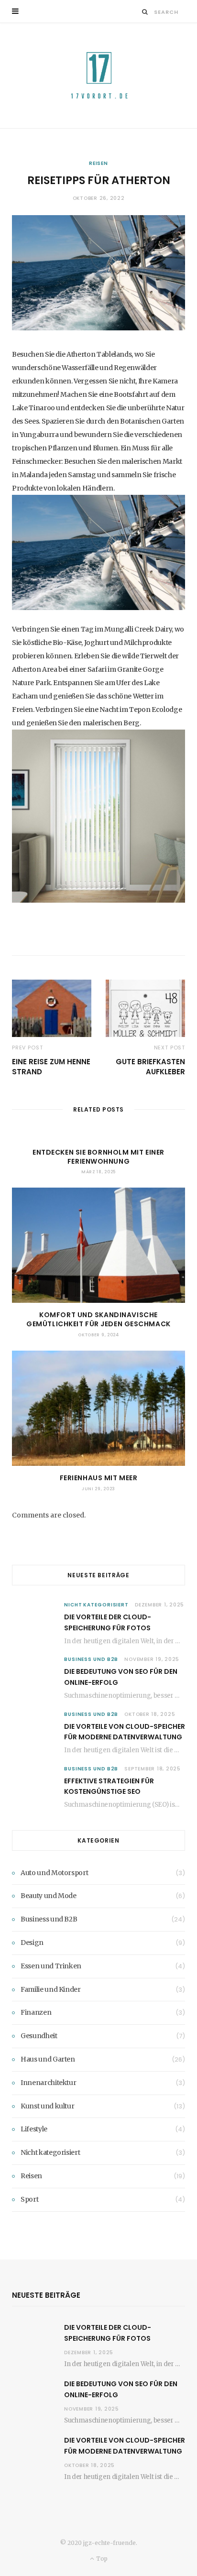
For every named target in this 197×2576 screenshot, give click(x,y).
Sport (29, 2199)
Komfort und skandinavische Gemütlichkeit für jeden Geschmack (98, 1319)
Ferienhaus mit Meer (99, 1478)
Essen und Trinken (51, 1966)
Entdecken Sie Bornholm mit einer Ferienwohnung (98, 1157)
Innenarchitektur (48, 2083)
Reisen (98, 163)
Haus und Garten (48, 2059)
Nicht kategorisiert (96, 1605)
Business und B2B (91, 1659)
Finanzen (36, 2012)
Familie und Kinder (51, 1989)
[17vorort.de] (98, 76)
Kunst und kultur (47, 2106)
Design (32, 1943)
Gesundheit (39, 2036)
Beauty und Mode (49, 1896)
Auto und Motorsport (54, 1873)
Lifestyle (34, 2129)
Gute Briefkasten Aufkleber (150, 1067)
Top (101, 2559)
